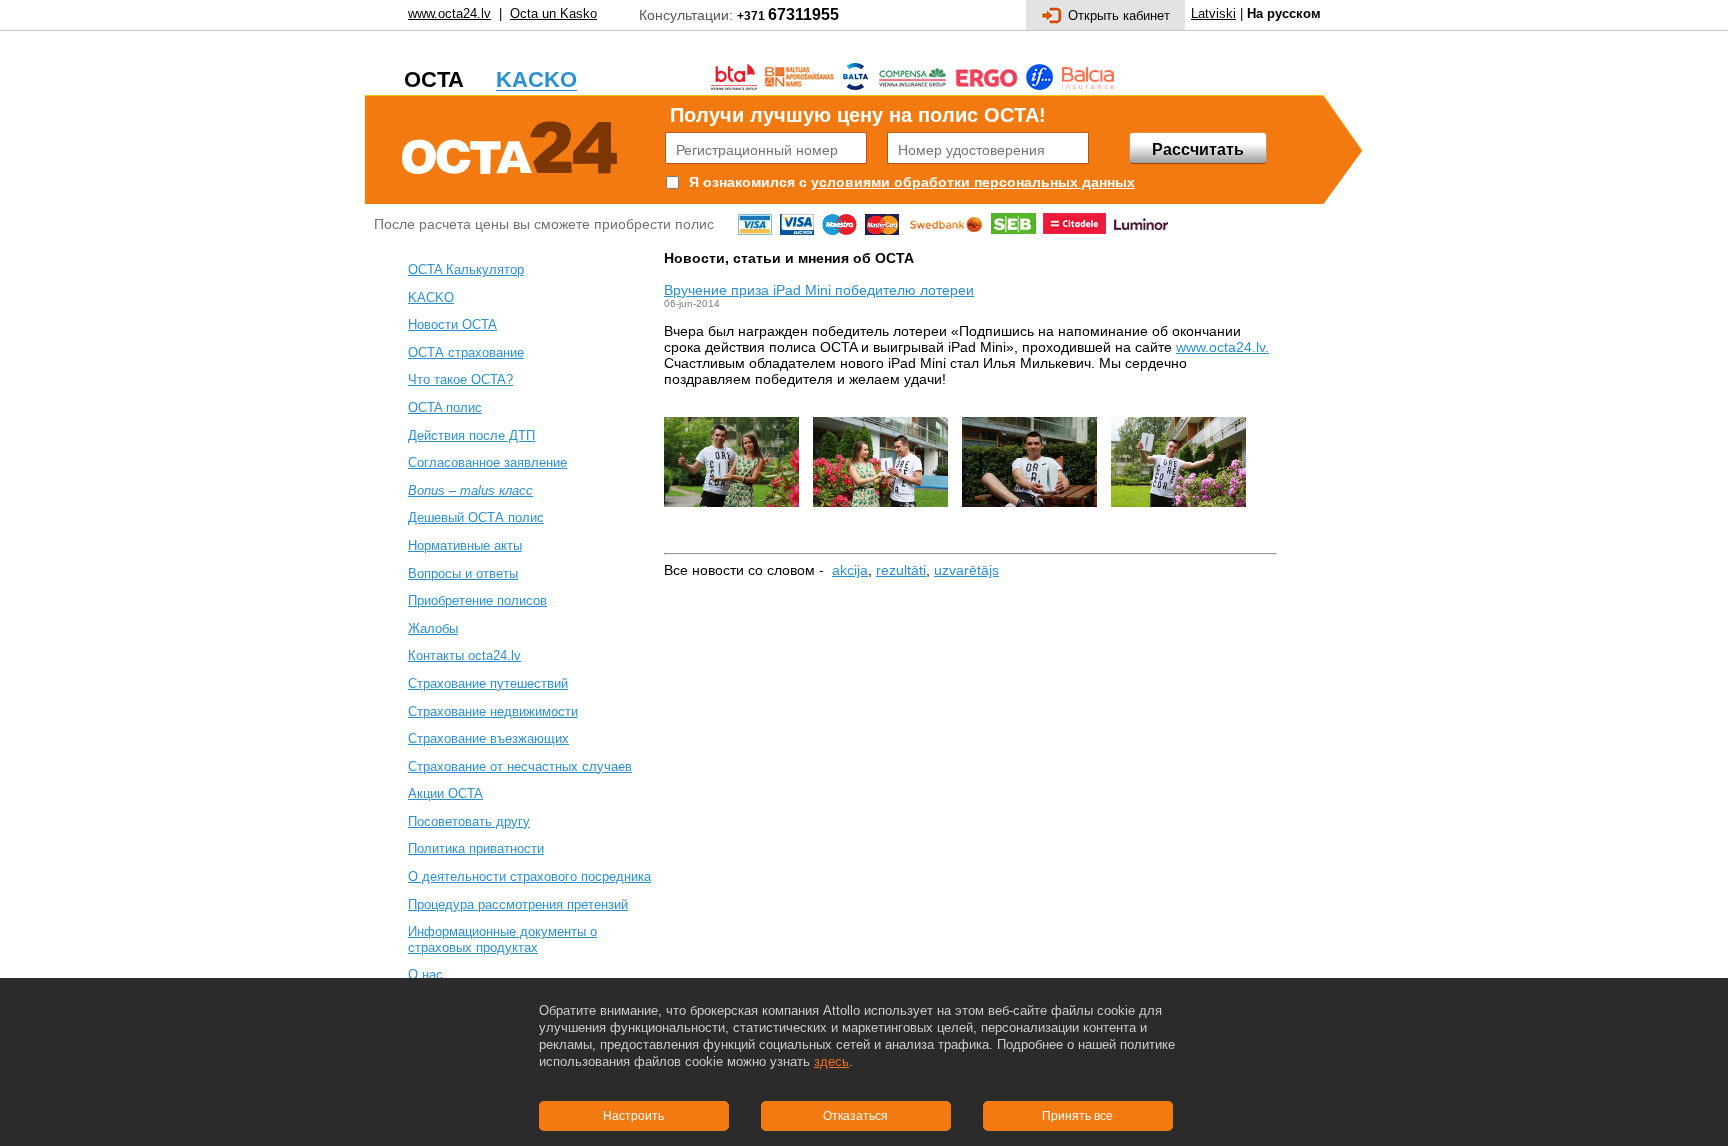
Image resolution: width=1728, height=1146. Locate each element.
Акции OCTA (445, 793)
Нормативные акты (465, 545)
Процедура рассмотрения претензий (518, 904)
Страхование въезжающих (488, 738)
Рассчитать (1198, 149)
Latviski (1213, 13)
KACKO (431, 297)
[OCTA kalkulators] (510, 145)
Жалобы (433, 628)
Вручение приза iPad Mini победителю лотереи (819, 290)
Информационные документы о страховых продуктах (502, 939)
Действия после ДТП (471, 435)
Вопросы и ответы (463, 573)
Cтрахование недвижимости (493, 711)
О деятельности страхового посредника (529, 876)
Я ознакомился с (748, 182)
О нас (425, 974)
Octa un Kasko (553, 13)
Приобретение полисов (477, 600)
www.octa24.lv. (1222, 347)
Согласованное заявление (487, 462)
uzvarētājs (966, 570)
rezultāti (901, 570)
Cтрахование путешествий (488, 683)
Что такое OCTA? (460, 379)
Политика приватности (476, 848)
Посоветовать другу (469, 821)
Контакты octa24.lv (464, 655)
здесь (831, 1061)
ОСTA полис (445, 407)
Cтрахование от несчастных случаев (520, 766)
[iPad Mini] (1178, 522)
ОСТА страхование (466, 352)
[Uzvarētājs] (738, 522)
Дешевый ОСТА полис (476, 517)
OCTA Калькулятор (466, 269)
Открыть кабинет (1119, 15)
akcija (850, 570)
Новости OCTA (452, 324)
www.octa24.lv (449, 13)
